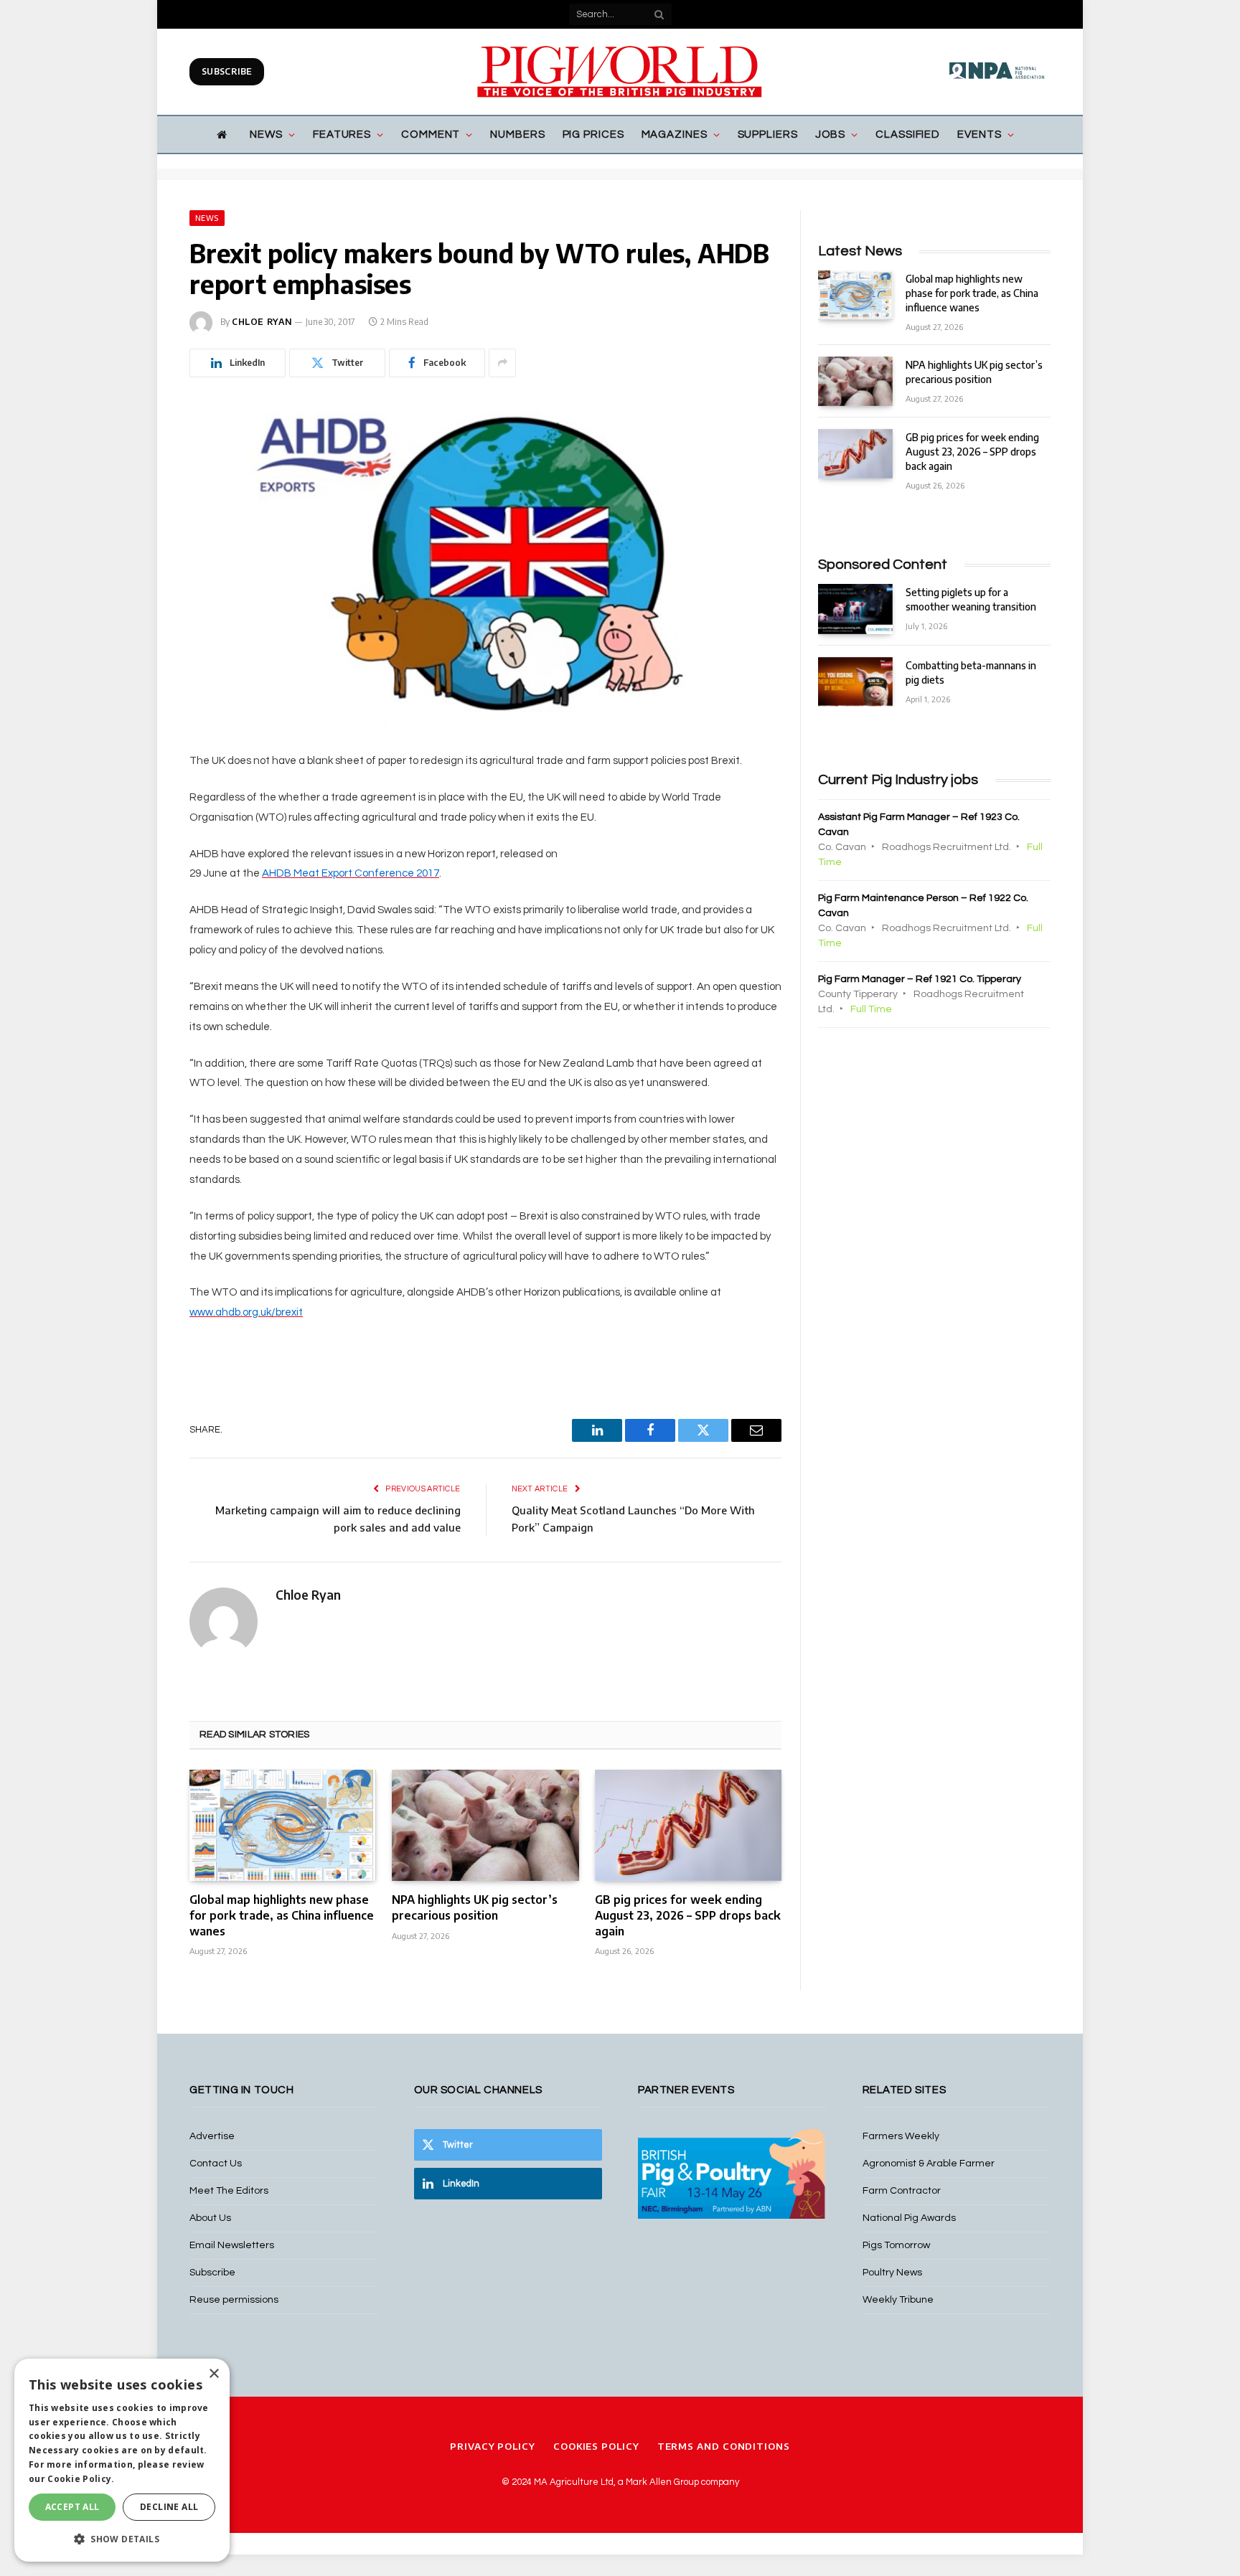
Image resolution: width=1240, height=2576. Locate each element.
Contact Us (216, 2164)
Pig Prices (593, 135)
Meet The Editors (229, 2191)
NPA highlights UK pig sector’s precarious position (475, 1907)
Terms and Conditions (724, 2446)
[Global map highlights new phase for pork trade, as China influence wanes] (283, 1825)
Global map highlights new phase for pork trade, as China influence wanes (282, 1915)
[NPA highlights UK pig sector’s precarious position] (485, 1825)
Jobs (831, 135)
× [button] (213, 2374)
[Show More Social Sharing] (502, 363)
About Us (210, 2218)
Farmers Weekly (901, 2136)
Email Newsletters (232, 2245)
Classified (908, 135)
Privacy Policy (493, 2446)
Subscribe (227, 71)
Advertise (212, 2136)
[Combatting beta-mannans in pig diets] (855, 682)
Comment (431, 135)
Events (979, 135)
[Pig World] (620, 72)
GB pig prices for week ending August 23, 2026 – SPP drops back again (688, 1915)
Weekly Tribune (898, 2300)
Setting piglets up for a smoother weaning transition (971, 599)
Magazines (675, 135)
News (266, 135)
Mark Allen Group (662, 2482)
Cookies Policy (596, 2446)
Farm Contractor (902, 2191)
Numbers (517, 135)
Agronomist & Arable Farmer (929, 2164)
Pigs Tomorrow (896, 2245)
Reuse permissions (234, 2300)
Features (342, 135)
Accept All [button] (72, 2507)
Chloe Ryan (262, 322)
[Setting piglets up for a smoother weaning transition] (855, 609)
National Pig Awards (909, 2218)
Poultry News (892, 2273)
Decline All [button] (169, 2507)
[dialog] (122, 2460)
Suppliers (768, 135)
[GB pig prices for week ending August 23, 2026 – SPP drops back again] (688, 1825)
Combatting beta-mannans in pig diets (971, 673)
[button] (122, 2539)
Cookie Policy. (81, 2479)
